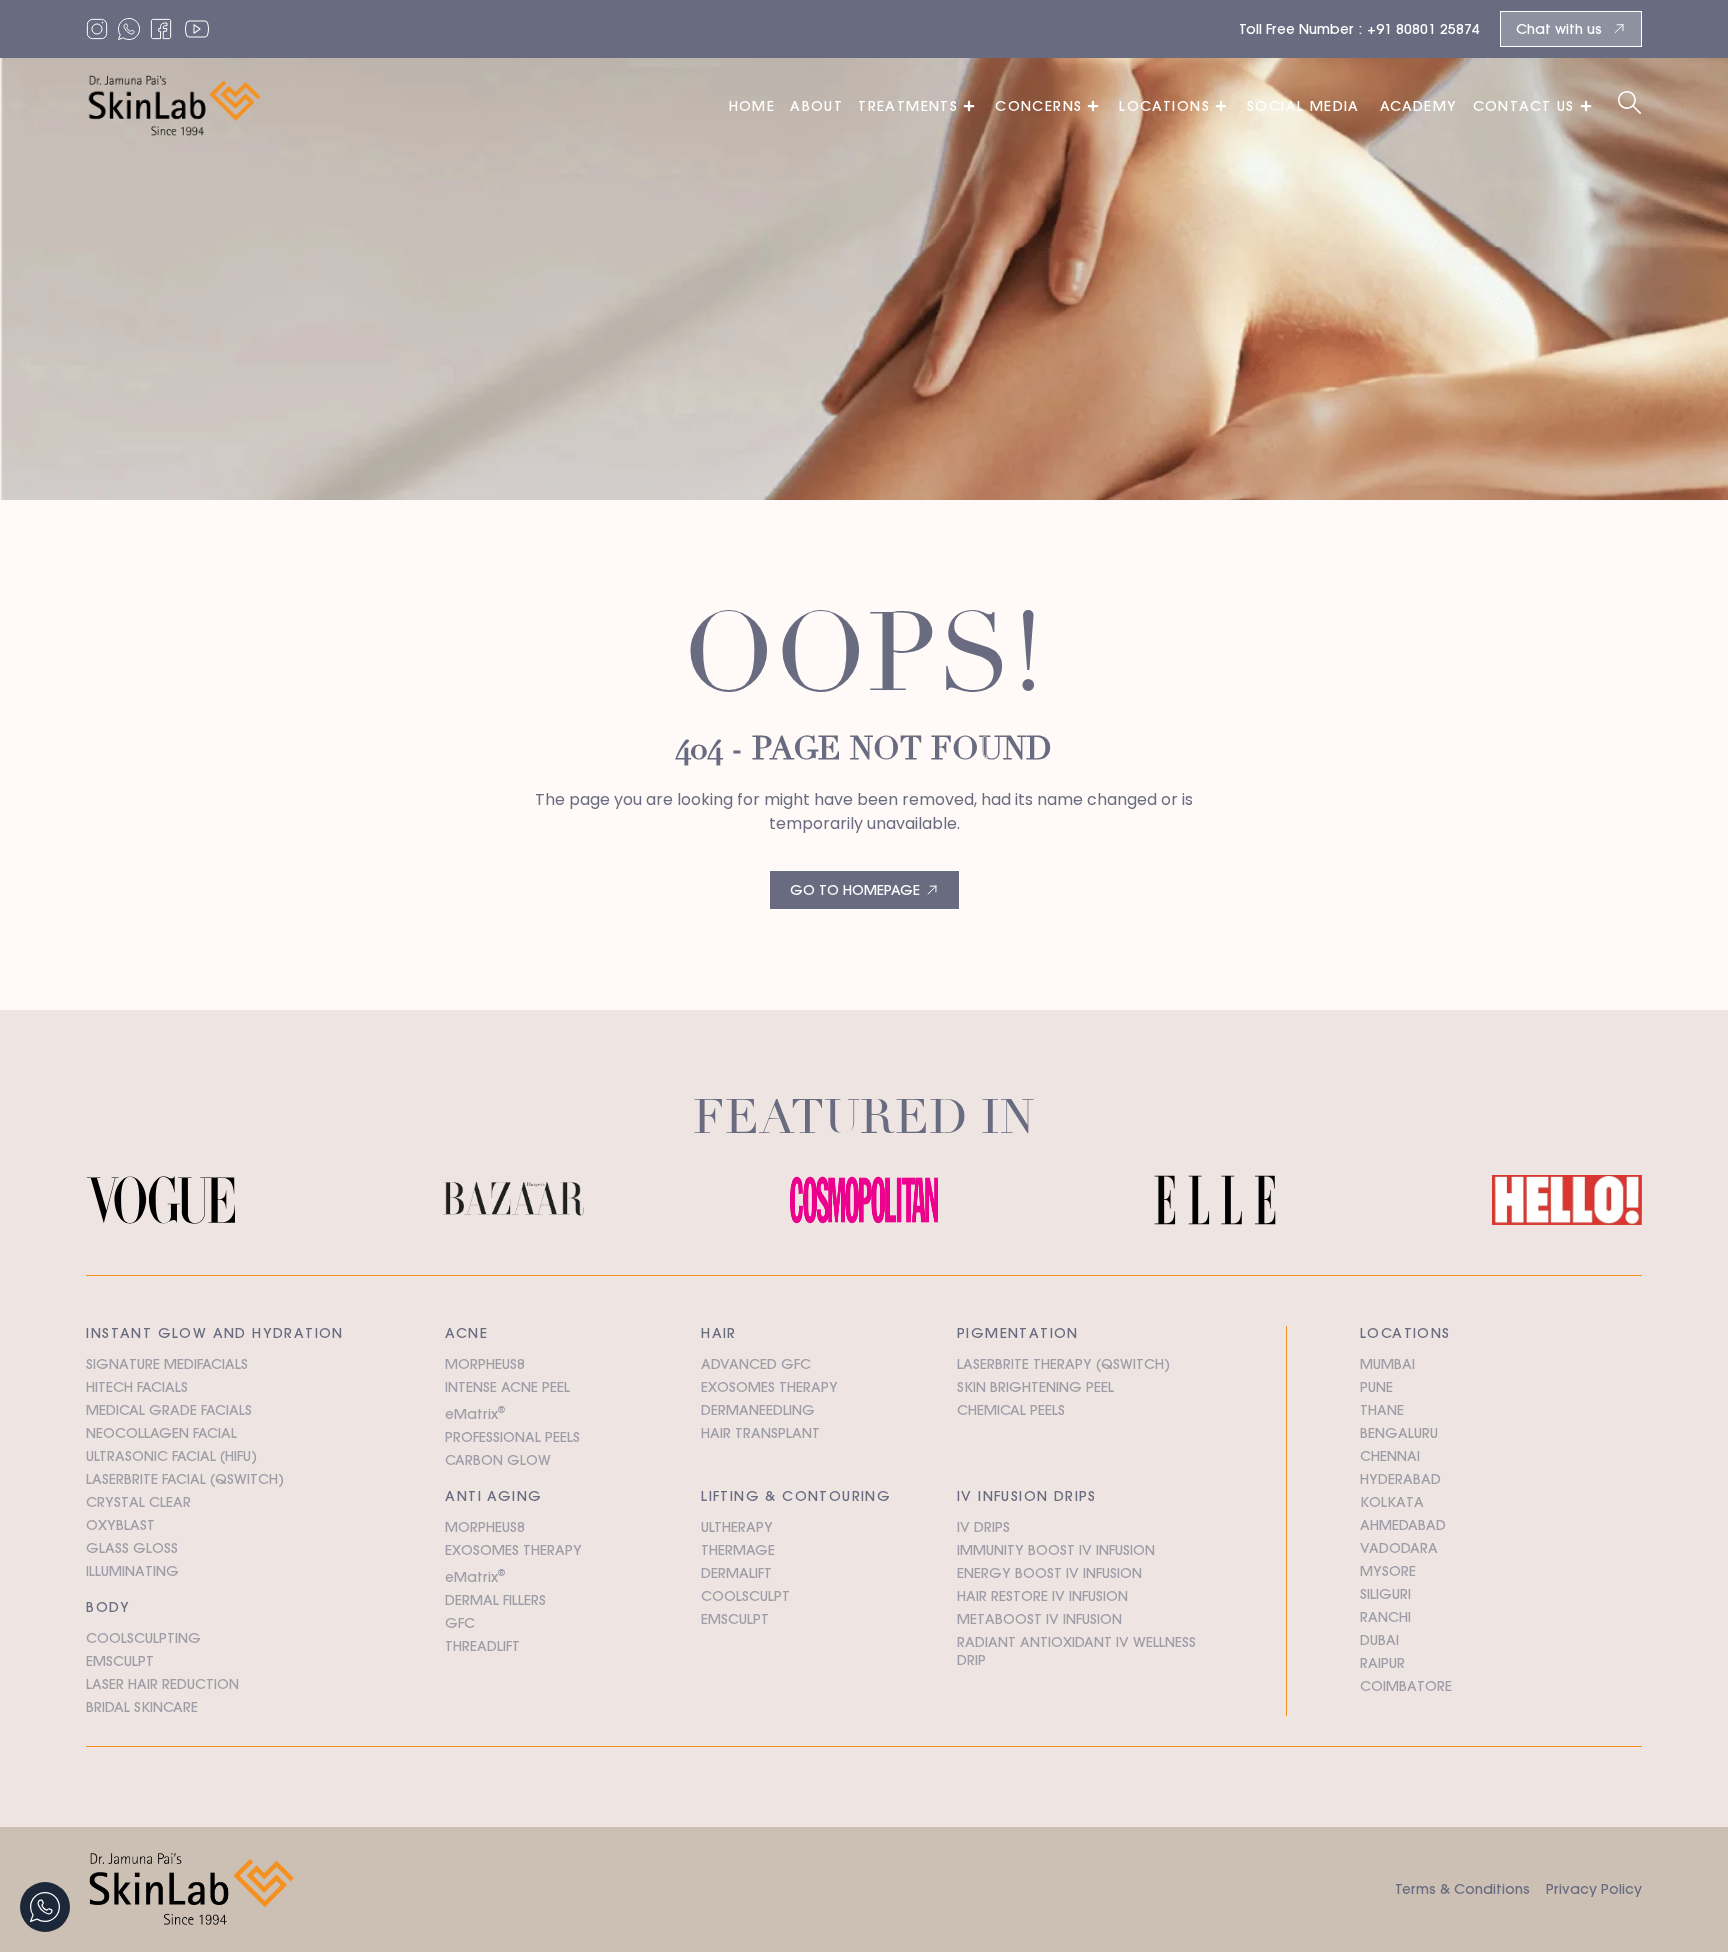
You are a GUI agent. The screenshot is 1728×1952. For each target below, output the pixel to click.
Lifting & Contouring (796, 1496)
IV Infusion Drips (1027, 1496)
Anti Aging (493, 1496)
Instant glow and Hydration (214, 1333)
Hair (719, 1333)
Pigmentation (1018, 1333)
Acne (466, 1333)
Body (108, 1607)
